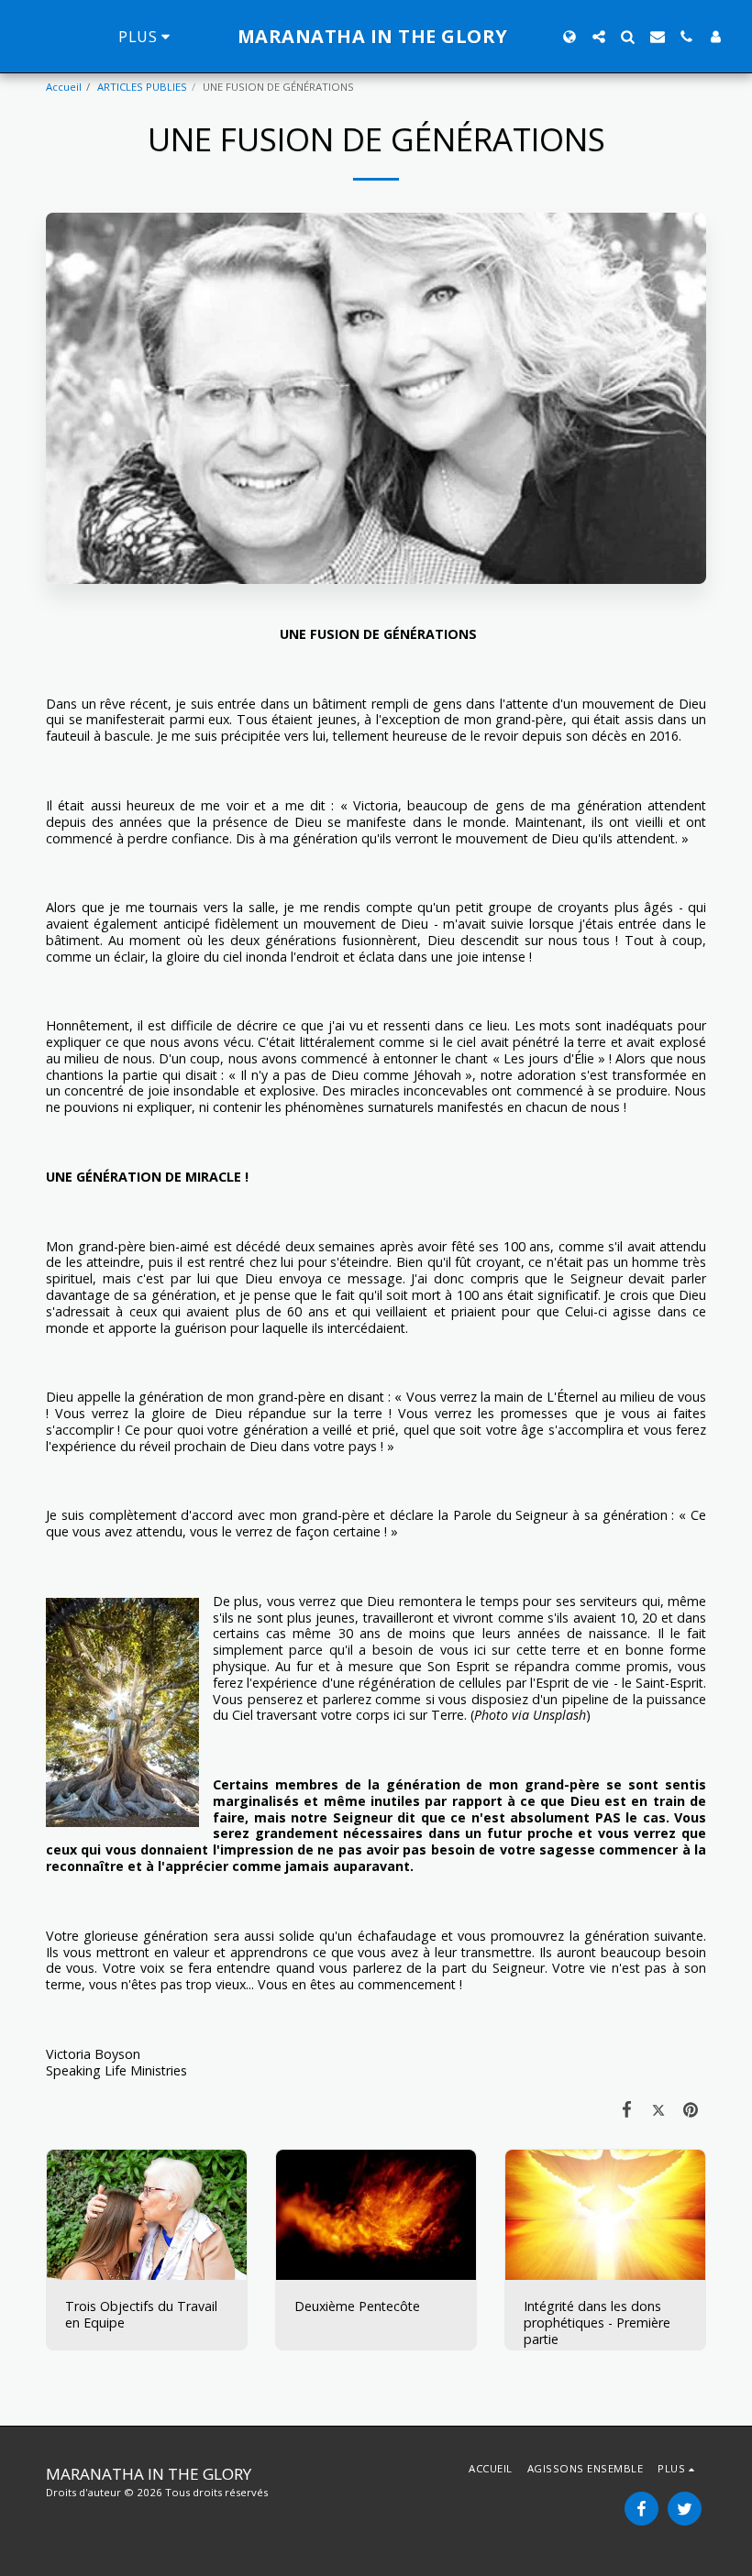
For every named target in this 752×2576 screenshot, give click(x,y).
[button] (599, 37)
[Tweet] (659, 2108)
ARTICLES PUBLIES (142, 87)
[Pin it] (690, 2108)
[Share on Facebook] (627, 2108)
